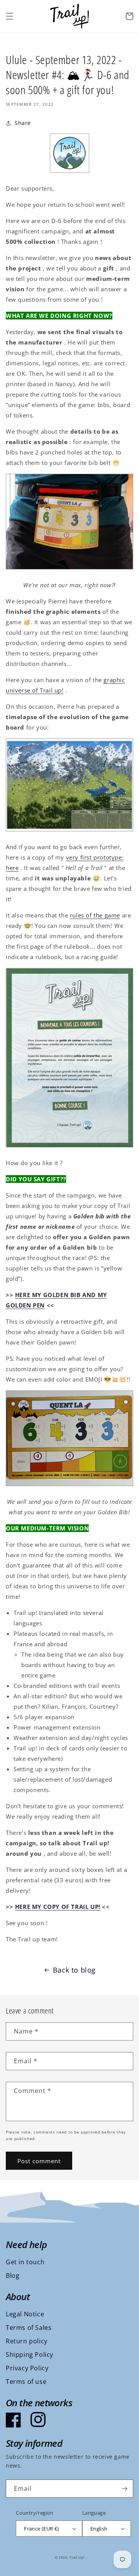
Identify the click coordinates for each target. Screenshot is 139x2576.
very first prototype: (95, 857)
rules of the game (95, 915)
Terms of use (26, 2382)
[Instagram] (38, 2420)
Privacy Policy (27, 2368)
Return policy (27, 2341)
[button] (10, 16)
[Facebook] (14, 2420)
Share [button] (23, 123)
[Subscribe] (124, 2489)
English (99, 2529)
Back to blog (74, 1970)
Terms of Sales (29, 2328)
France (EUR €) (42, 2529)
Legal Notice (25, 2314)
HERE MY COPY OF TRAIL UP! (58, 1907)
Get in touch (25, 2262)
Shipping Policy (30, 2355)
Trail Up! (77, 2557)
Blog (13, 2275)
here (12, 868)
